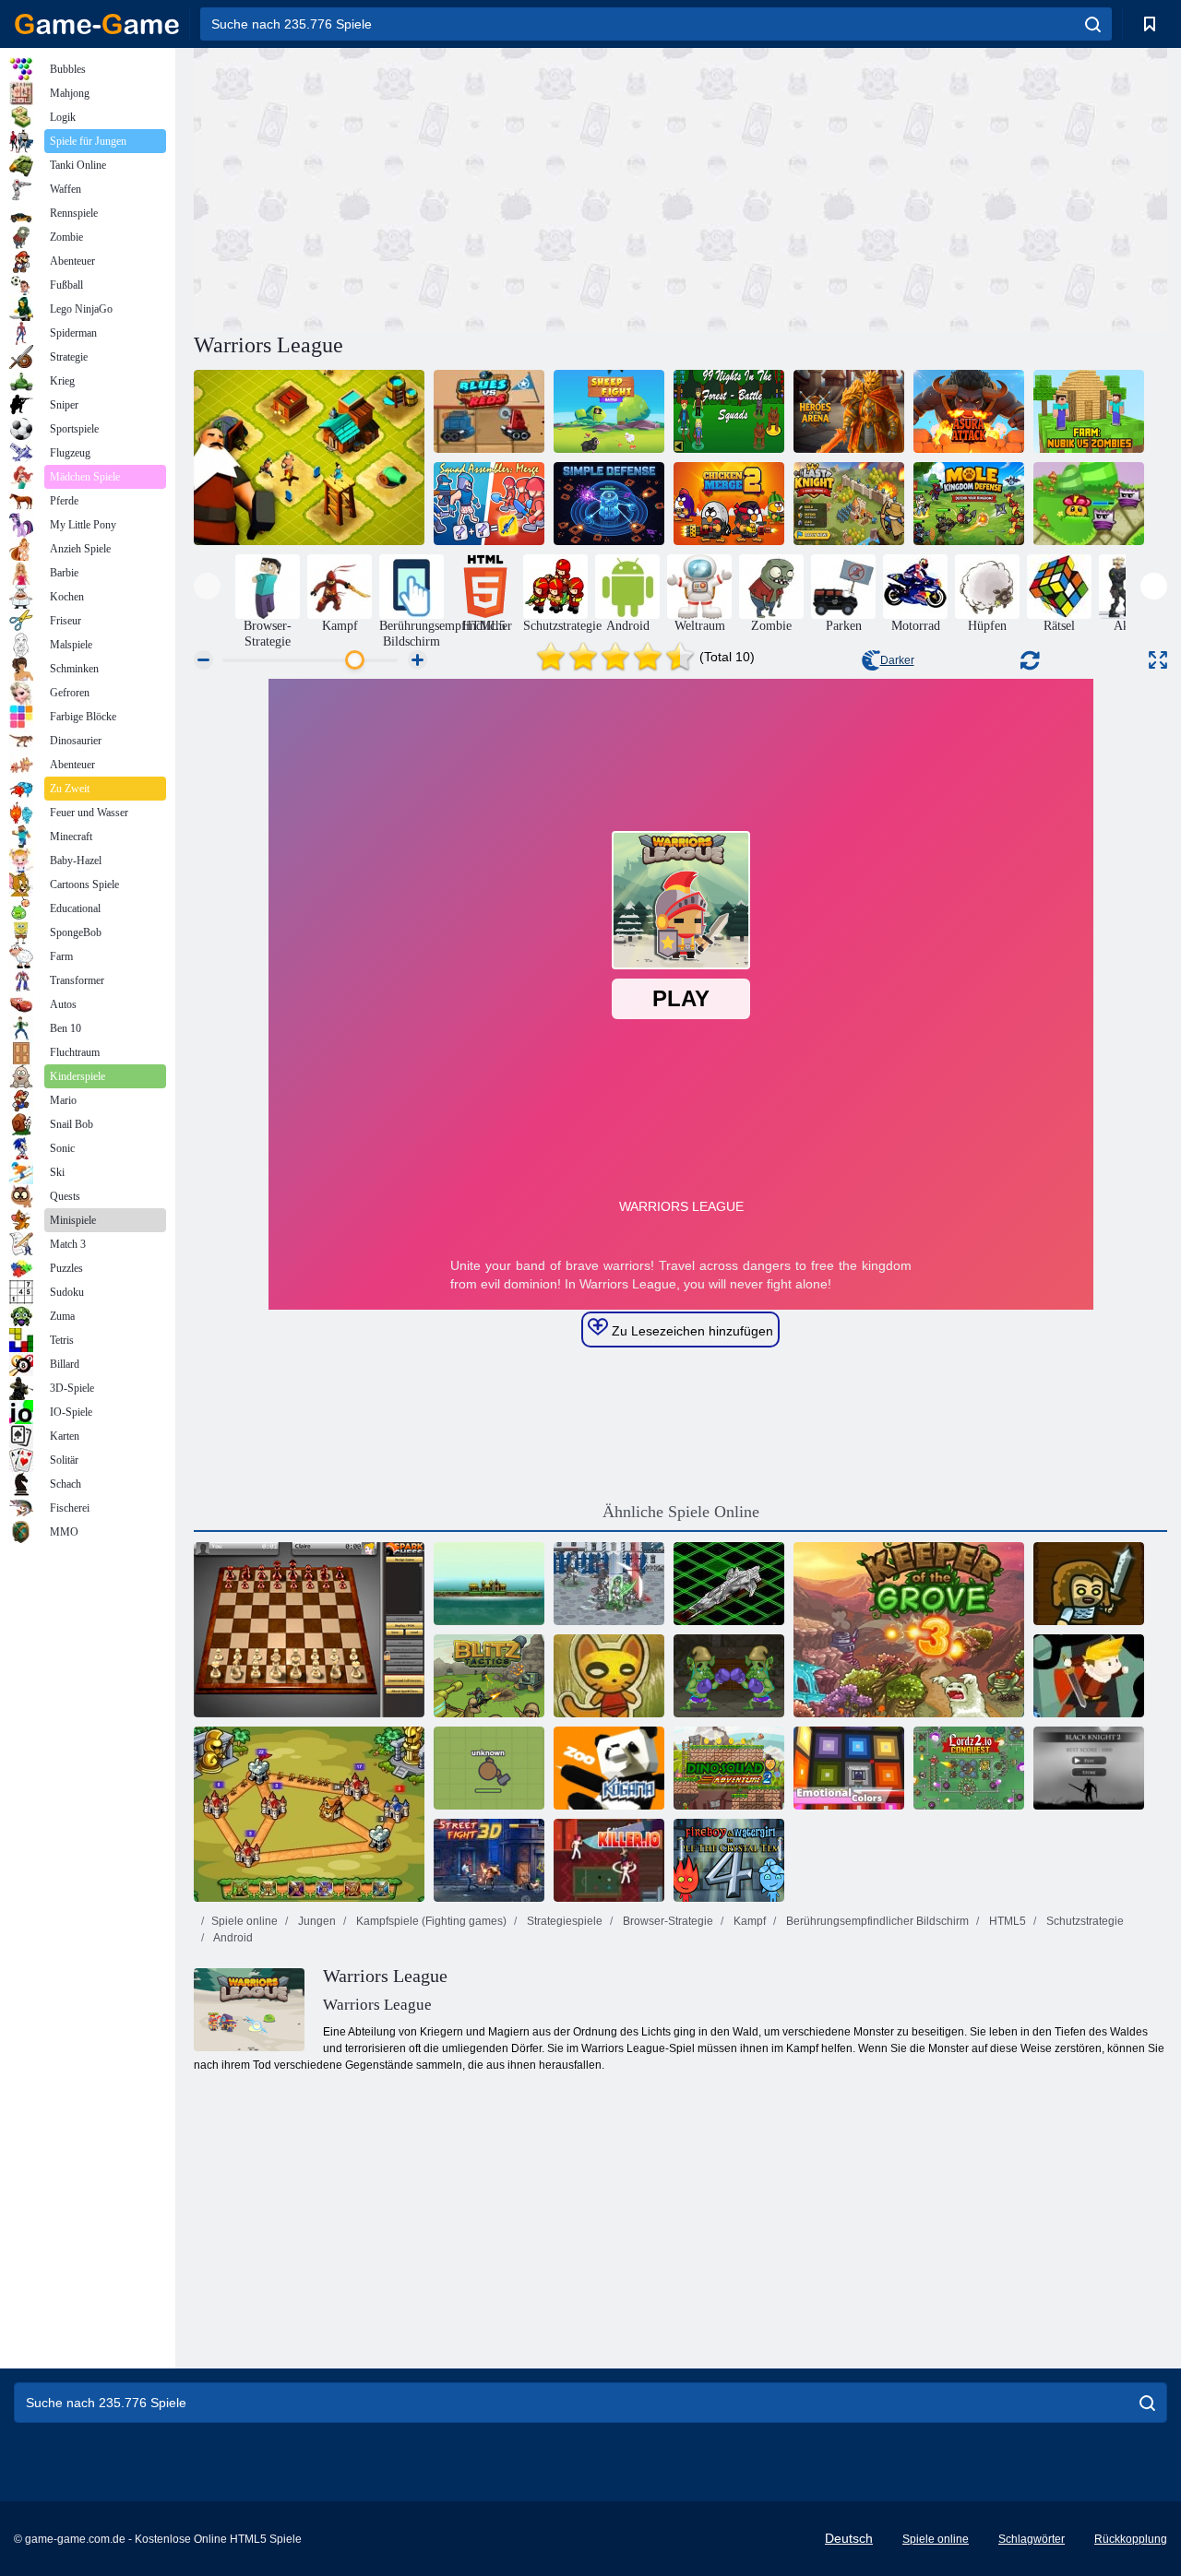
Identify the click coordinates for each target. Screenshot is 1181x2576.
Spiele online (245, 1921)
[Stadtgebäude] (309, 457)
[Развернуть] (1158, 660)
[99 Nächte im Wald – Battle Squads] (729, 411)
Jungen (316, 1921)
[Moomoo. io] (489, 1768)
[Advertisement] (437, 187)
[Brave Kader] (1089, 1676)
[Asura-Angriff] (969, 411)
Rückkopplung (1131, 2539)
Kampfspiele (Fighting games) (430, 1921)
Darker (897, 660)
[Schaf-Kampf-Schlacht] (609, 411)
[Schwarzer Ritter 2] (1089, 1768)
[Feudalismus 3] (609, 1584)
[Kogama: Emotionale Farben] (849, 1768)
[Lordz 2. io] (969, 1768)
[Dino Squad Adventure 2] (729, 1768)
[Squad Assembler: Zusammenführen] (489, 504)
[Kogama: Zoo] (609, 1768)
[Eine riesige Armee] (1089, 1584)
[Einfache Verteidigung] (609, 504)
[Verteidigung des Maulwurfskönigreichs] (969, 504)
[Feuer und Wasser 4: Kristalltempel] (729, 1860)
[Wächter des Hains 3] (909, 1630)
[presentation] (207, 586)
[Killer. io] (609, 1860)
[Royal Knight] (309, 1814)
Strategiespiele (563, 1921)
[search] (1093, 24)
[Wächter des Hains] (1089, 504)
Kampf (748, 1921)
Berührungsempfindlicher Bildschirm (876, 1921)
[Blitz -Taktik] (489, 1676)
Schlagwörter (1032, 2539)
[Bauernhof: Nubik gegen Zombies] (1089, 411)
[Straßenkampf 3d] (489, 1860)
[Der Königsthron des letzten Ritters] (849, 504)
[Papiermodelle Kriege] (609, 1676)
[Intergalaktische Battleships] (729, 1584)
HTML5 (1006, 1921)
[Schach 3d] (309, 1630)
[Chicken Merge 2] (729, 504)
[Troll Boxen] (729, 1676)
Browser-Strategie (667, 1921)
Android (232, 1938)
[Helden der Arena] (849, 411)
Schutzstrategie (1084, 1921)
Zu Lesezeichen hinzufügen (691, 1331)
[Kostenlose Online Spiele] (97, 24)
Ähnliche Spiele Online (681, 1512)
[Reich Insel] (489, 1584)
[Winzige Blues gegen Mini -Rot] (489, 411)
